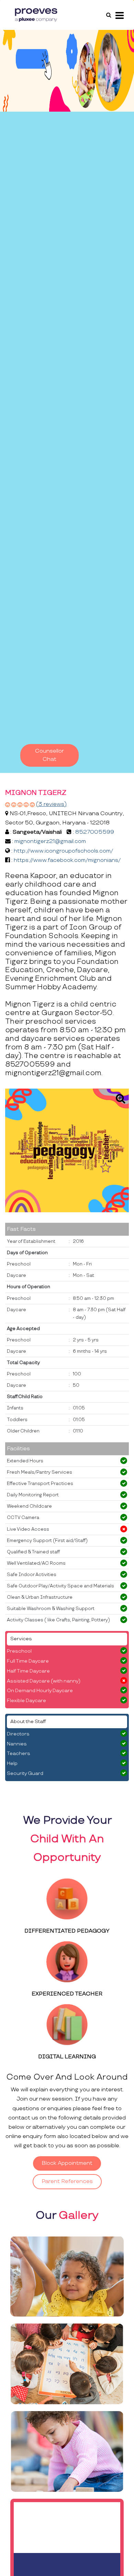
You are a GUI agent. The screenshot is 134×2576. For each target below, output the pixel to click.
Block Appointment (67, 2163)
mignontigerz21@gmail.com (50, 841)
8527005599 (95, 832)
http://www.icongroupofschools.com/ (63, 851)
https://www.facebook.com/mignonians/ (67, 860)
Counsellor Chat (49, 755)
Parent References (67, 2181)
